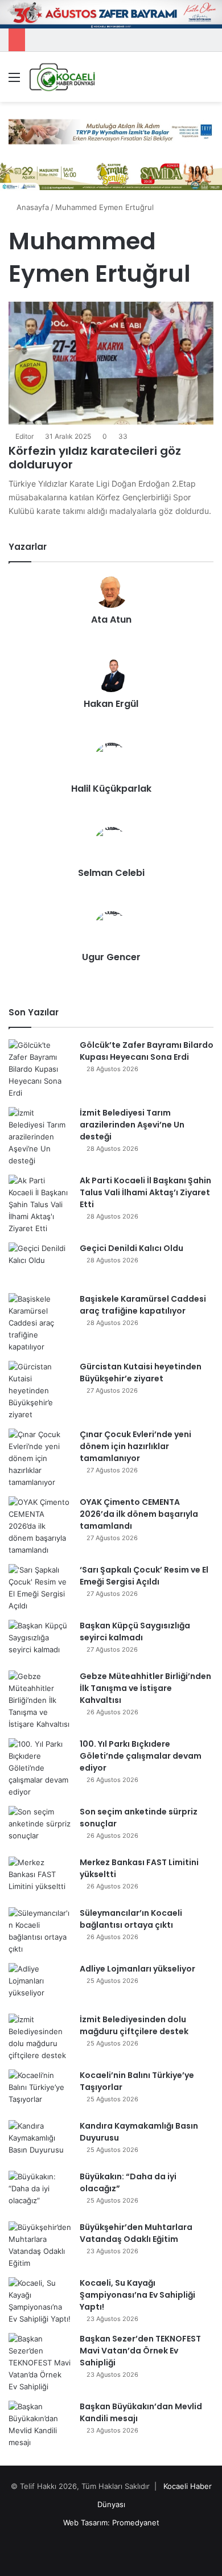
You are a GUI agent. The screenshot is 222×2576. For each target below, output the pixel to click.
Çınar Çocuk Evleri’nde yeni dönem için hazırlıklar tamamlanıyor (135, 1446)
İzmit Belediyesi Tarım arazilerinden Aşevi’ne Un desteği (132, 1125)
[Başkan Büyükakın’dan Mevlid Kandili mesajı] (40, 2425)
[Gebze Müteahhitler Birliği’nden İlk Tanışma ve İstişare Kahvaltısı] (40, 1700)
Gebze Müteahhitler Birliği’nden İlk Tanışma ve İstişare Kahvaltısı (145, 1688)
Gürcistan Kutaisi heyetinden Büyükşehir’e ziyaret (141, 1373)
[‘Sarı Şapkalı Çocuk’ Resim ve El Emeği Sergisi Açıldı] (40, 1588)
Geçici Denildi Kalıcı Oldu (131, 1248)
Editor (24, 436)
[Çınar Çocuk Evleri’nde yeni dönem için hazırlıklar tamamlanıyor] (40, 1458)
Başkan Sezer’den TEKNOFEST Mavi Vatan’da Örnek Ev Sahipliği (140, 2351)
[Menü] (14, 81)
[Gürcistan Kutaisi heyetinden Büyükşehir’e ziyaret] (40, 1391)
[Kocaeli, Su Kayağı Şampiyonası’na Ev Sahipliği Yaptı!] (40, 2301)
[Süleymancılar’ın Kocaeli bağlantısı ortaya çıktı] (40, 1931)
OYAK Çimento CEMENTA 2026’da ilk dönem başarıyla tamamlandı (139, 1514)
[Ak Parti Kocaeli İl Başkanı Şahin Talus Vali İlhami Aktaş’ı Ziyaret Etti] (40, 1205)
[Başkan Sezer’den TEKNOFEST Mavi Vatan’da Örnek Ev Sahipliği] (40, 2363)
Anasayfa (32, 207)
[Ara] (208, 81)
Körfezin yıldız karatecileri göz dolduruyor (95, 458)
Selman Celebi (111, 873)
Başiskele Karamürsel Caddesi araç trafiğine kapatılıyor (143, 1305)
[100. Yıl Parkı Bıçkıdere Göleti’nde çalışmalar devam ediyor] (40, 1768)
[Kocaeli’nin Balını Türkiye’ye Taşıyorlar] (40, 2091)
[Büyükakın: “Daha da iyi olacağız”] (40, 2192)
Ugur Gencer (111, 957)
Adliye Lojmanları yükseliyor (137, 1969)
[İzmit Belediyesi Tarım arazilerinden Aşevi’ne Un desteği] (40, 1137)
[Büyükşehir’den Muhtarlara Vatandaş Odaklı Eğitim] (40, 2245)
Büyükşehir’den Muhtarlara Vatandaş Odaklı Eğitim (136, 2233)
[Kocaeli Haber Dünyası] (62, 77)
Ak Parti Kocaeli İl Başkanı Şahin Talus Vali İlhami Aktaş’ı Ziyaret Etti (145, 1192)
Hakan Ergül (111, 704)
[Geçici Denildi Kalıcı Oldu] (40, 1264)
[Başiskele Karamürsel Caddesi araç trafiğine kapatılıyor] (40, 1323)
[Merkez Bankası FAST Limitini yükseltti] (40, 1878)
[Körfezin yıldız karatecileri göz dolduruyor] (111, 363)
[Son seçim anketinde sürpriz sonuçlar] (40, 1827)
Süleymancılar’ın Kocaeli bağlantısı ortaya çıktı (131, 1919)
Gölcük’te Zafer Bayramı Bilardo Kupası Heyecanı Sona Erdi (147, 1051)
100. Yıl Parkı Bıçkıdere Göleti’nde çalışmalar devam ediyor (141, 1756)
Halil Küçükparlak (111, 789)
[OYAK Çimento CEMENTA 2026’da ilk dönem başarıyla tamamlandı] (40, 1526)
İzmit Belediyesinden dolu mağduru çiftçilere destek (134, 2025)
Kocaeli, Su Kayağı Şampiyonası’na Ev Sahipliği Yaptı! (137, 2295)
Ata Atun (111, 620)
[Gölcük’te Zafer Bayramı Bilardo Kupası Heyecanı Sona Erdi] (40, 1069)
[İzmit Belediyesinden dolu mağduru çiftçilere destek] (40, 2038)
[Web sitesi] (111, 639)
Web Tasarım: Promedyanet (111, 2522)
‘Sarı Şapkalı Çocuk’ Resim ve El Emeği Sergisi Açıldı (144, 1576)
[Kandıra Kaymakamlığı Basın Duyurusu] (40, 2141)
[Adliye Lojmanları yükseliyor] (40, 1984)
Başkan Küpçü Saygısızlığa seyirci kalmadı (135, 1631)
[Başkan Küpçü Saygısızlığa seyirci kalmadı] (40, 1641)
